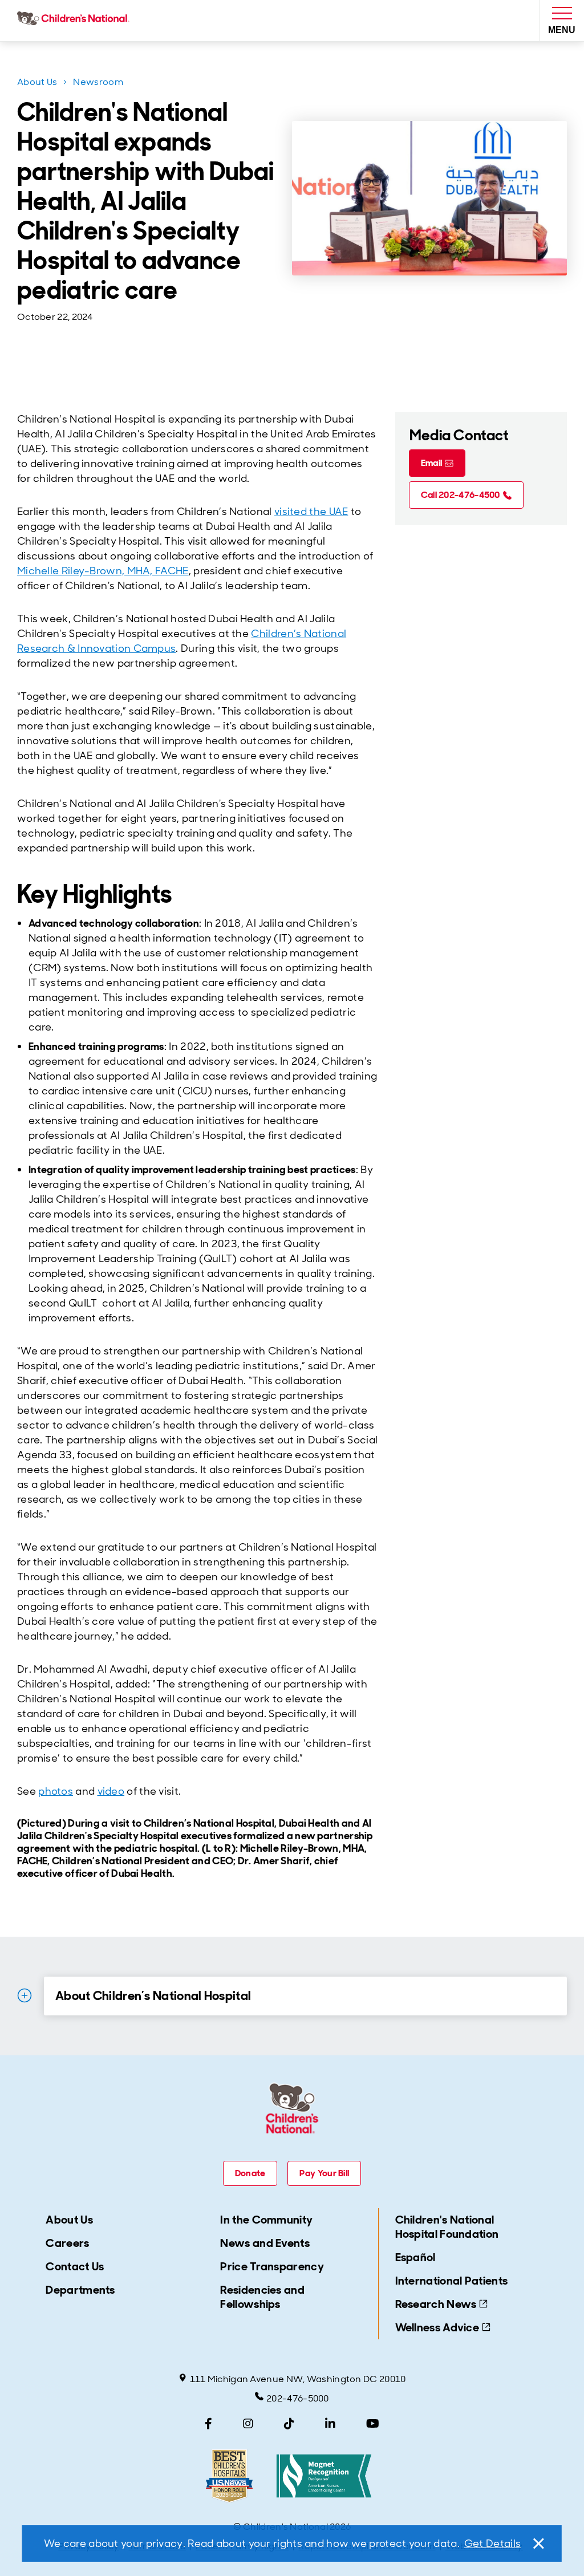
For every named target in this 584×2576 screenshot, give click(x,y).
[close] (538, 2543)
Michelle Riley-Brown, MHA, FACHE (103, 571)
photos (56, 1791)
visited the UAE (311, 512)
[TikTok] (289, 2424)
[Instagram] (248, 2424)
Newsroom (98, 82)
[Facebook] (208, 2424)
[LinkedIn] (330, 2424)
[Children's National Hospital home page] (76, 21)
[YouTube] (373, 2424)
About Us (37, 82)
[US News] (229, 2476)
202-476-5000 (298, 2398)
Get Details (492, 2543)
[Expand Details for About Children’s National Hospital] (25, 1995)
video (111, 1791)
